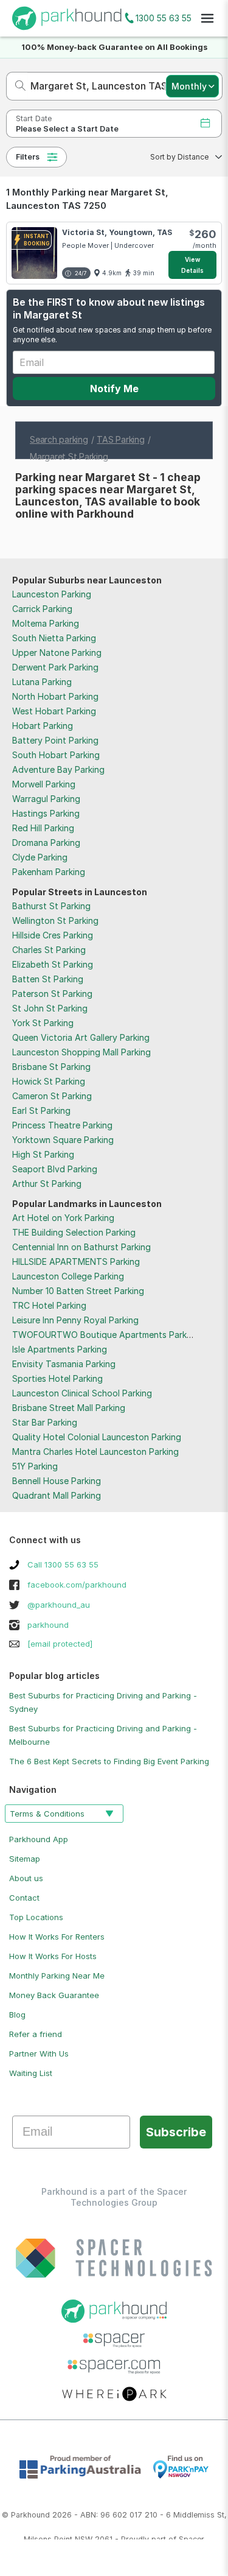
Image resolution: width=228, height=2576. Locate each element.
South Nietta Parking (54, 638)
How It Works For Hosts (53, 1956)
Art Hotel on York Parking (63, 1218)
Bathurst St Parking (51, 906)
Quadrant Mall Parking (57, 1495)
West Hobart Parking (54, 711)
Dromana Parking (46, 843)
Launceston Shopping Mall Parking (81, 1052)
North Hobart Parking (55, 696)
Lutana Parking (42, 682)
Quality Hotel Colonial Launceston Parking (97, 1437)
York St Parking (43, 1023)
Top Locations (36, 1917)
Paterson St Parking (52, 994)
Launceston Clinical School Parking (82, 1393)
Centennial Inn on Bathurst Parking (81, 1247)
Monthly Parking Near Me (57, 1976)
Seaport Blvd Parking (55, 1169)
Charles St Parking (49, 950)
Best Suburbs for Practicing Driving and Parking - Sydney (103, 1702)
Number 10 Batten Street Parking (78, 1291)
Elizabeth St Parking (53, 964)
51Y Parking (35, 1466)
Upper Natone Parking (57, 653)
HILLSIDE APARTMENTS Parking (76, 1262)
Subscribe (176, 2132)
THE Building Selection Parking (74, 1232)
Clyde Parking (40, 857)
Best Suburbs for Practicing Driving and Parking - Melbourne (103, 1735)
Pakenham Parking (49, 872)
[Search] (17, 86)
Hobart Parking (43, 726)
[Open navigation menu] (207, 18)
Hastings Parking (46, 813)
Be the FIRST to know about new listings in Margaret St (109, 308)
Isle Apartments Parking (60, 1349)
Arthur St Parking (47, 1184)
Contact (24, 1898)
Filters (28, 157)
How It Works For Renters (57, 1937)
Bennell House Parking (57, 1481)
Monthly (189, 86)
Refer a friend (36, 2034)
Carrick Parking (42, 609)
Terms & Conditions (47, 1814)
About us (26, 1878)
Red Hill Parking (43, 828)
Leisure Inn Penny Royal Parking (75, 1320)
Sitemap (25, 1859)
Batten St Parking (48, 979)
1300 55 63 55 (164, 18)
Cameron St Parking (52, 1096)
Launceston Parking (52, 594)
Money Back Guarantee (54, 1995)
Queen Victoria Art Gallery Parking (81, 1037)
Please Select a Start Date (67, 129)
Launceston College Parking (68, 1276)
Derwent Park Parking (55, 667)
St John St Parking (50, 1008)
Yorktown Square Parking (63, 1140)
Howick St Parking (49, 1081)
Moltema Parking (46, 623)
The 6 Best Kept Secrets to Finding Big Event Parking (109, 1761)
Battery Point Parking (55, 740)
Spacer (192, 2539)
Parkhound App (39, 1839)
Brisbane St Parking (51, 1067)
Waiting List (31, 2073)
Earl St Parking (41, 1110)
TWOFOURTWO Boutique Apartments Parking (105, 1335)
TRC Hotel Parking (49, 1305)
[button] (182, 157)
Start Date (34, 118)
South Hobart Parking (56, 755)
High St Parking (43, 1154)
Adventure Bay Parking (58, 769)
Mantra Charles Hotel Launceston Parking (95, 1452)
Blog (17, 2015)
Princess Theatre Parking (62, 1125)
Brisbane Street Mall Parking (69, 1408)
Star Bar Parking (45, 1422)
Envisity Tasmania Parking (64, 1364)
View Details (193, 265)
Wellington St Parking (55, 920)
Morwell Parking (44, 784)
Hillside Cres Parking (53, 935)
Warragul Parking (46, 799)
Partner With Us (39, 2053)
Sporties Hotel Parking (57, 1378)
